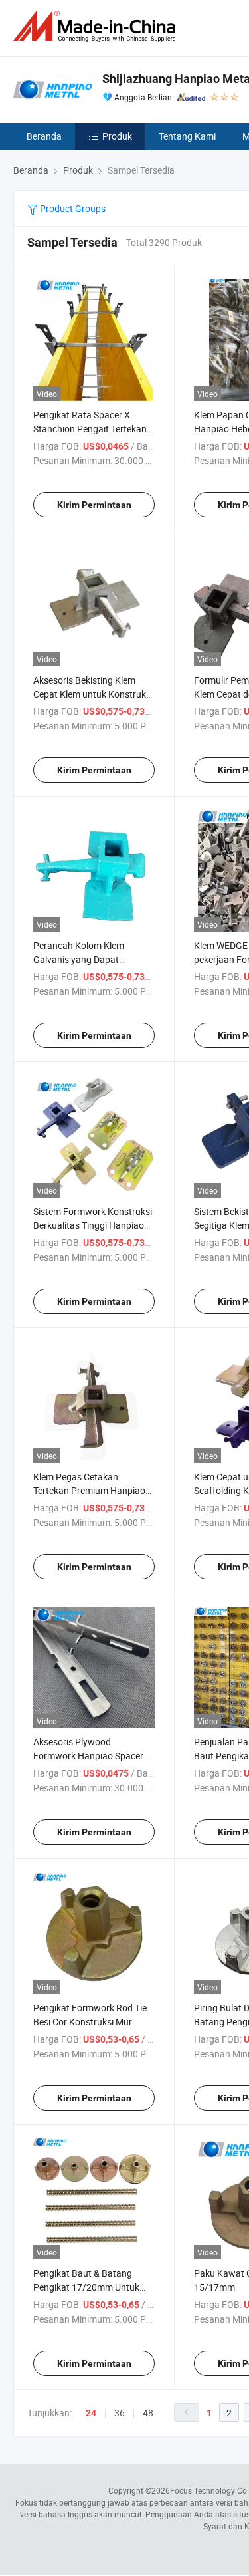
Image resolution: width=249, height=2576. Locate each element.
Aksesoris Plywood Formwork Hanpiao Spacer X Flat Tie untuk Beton (92, 1756)
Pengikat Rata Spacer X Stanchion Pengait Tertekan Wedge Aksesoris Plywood (90, 429)
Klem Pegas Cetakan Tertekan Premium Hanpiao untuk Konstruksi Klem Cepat (93, 1490)
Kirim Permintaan (94, 505)
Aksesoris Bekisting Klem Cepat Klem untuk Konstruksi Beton (93, 694)
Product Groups (72, 208)
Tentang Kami (187, 136)
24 (91, 2413)
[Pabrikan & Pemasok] (97, 26)
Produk (117, 136)
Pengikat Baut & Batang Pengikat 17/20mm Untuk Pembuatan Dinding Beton (87, 2287)
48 (148, 2413)
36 (120, 2413)
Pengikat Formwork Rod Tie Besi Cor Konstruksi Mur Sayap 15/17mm (90, 2022)
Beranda (44, 136)
